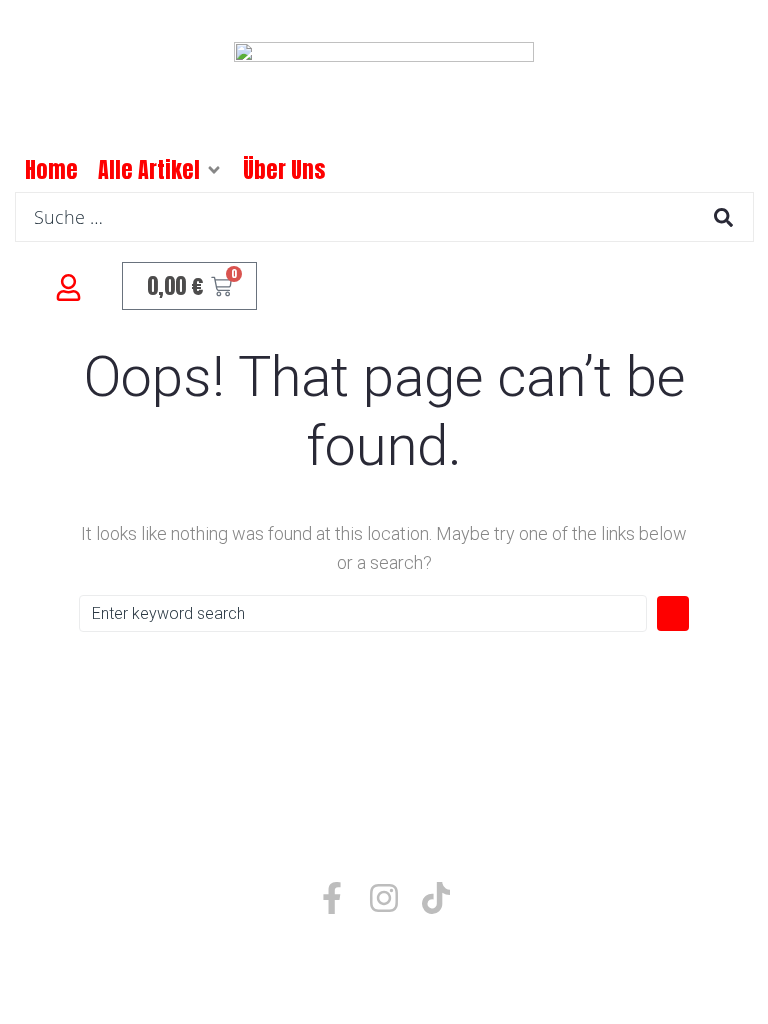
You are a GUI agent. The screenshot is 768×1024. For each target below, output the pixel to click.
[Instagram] (384, 898)
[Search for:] (363, 613)
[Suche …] (384, 217)
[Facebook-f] (332, 898)
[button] (214, 170)
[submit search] (723, 217)
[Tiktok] (436, 898)
